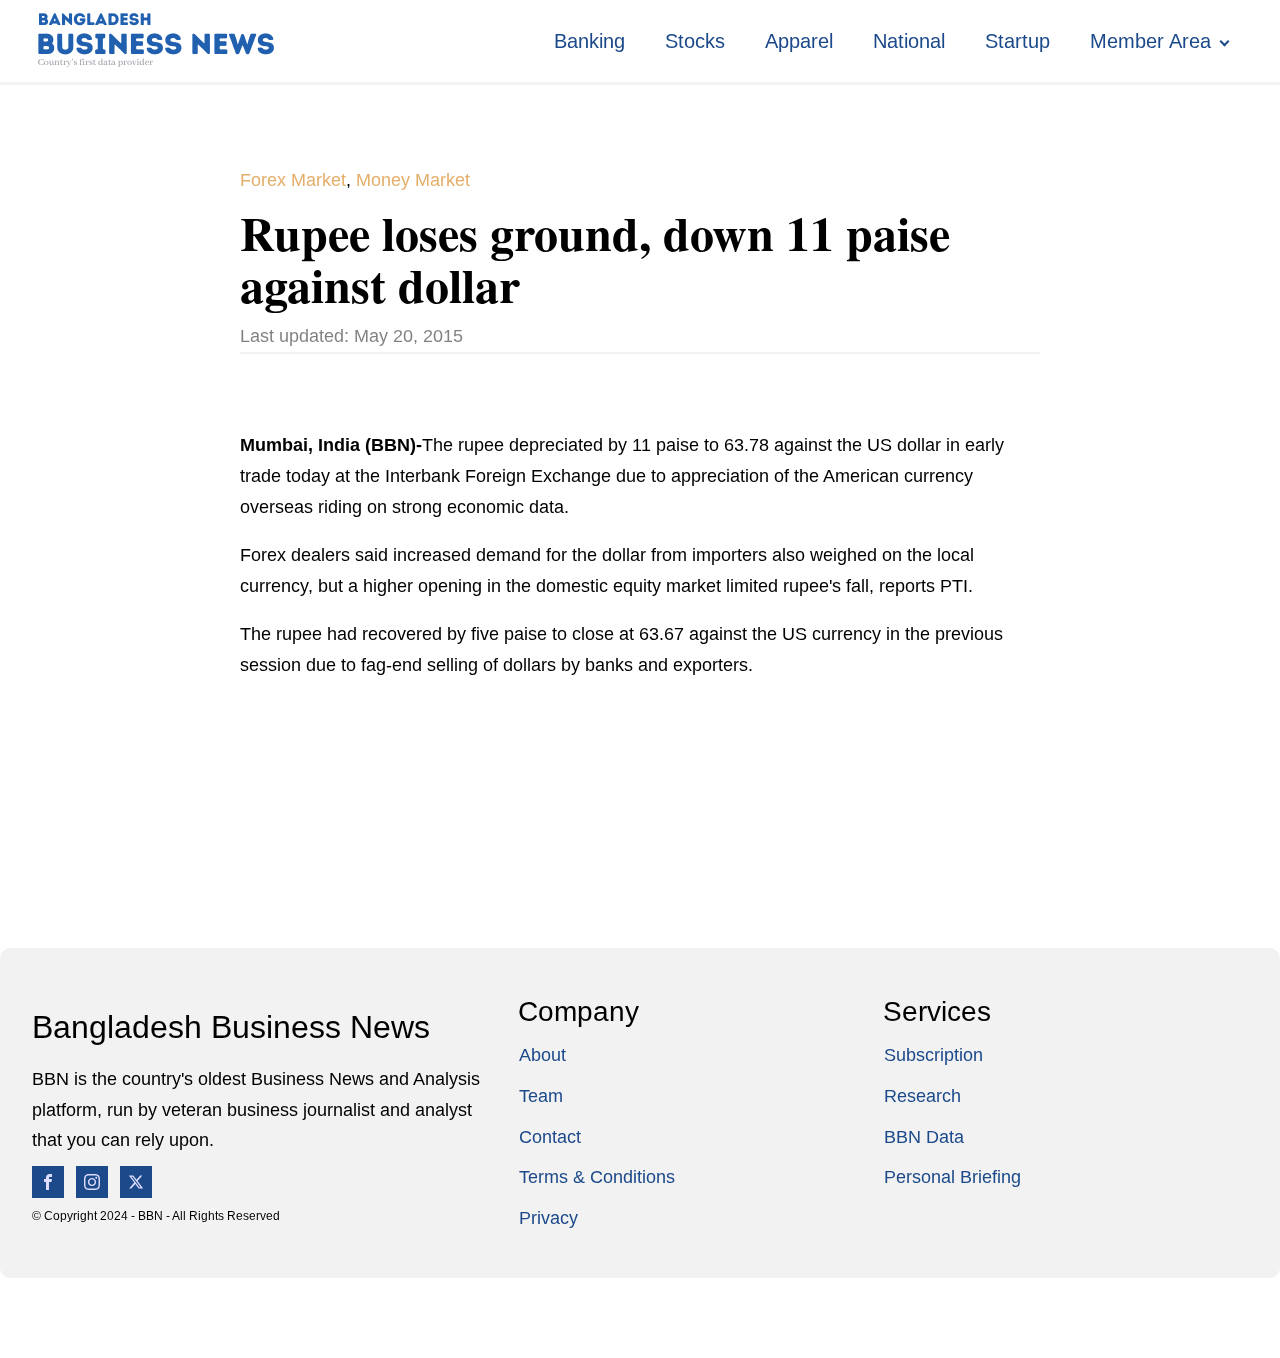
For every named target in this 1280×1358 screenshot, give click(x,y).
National (909, 41)
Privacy (548, 1218)
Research (922, 1096)
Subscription (933, 1055)
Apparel (799, 41)
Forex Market (293, 180)
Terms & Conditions (597, 1177)
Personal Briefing (952, 1177)
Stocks (695, 41)
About (542, 1055)
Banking (589, 41)
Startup (1017, 41)
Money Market (413, 180)
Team (541, 1096)
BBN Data (924, 1137)
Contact (550, 1137)
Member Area (1150, 41)
